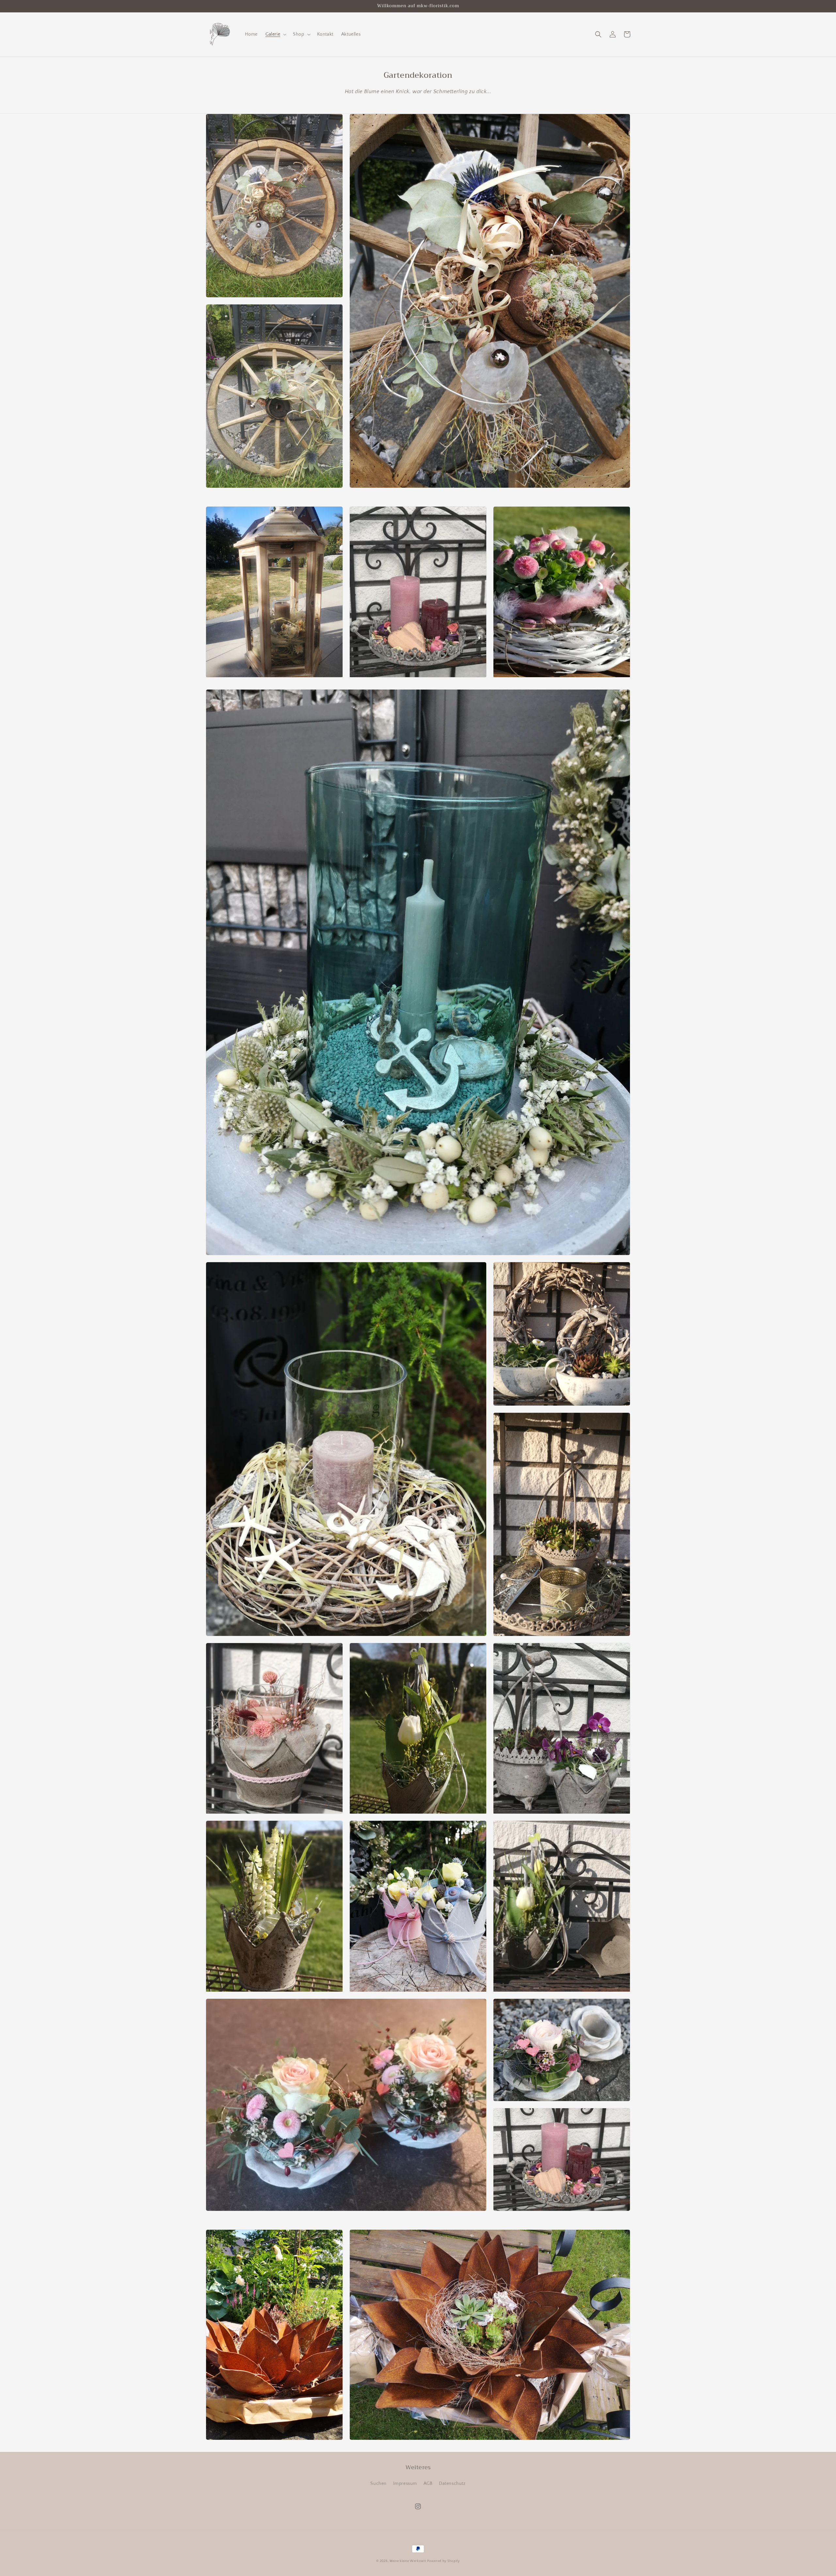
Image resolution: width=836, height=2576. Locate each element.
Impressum (405, 2484)
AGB (428, 2484)
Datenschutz (452, 2484)
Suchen (378, 2484)
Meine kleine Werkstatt (408, 2561)
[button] (275, 34)
